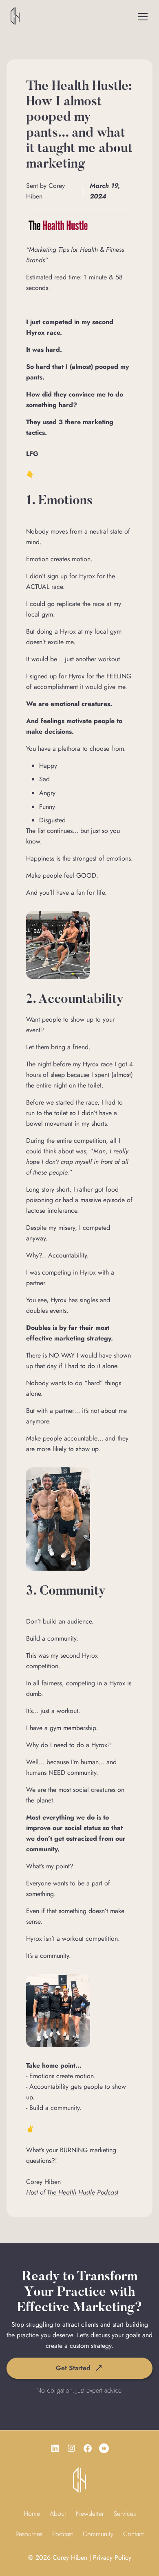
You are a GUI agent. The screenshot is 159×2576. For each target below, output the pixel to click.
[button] (143, 17)
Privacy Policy (112, 2557)
